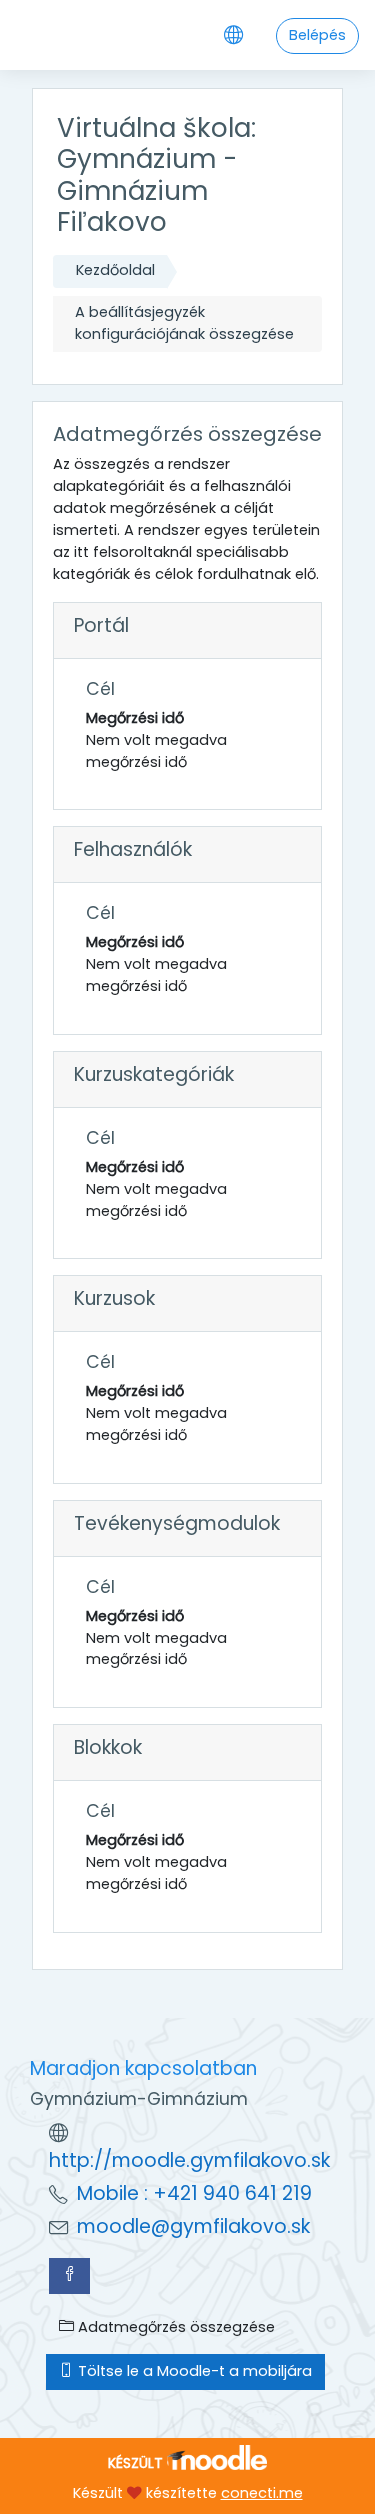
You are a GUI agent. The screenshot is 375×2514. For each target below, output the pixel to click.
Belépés (317, 35)
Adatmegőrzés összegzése (174, 2327)
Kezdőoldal (115, 270)
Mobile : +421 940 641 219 (194, 2193)
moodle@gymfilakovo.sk (193, 2226)
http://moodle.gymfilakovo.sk (189, 2160)
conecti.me (262, 2493)
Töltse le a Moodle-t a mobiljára (193, 2371)
